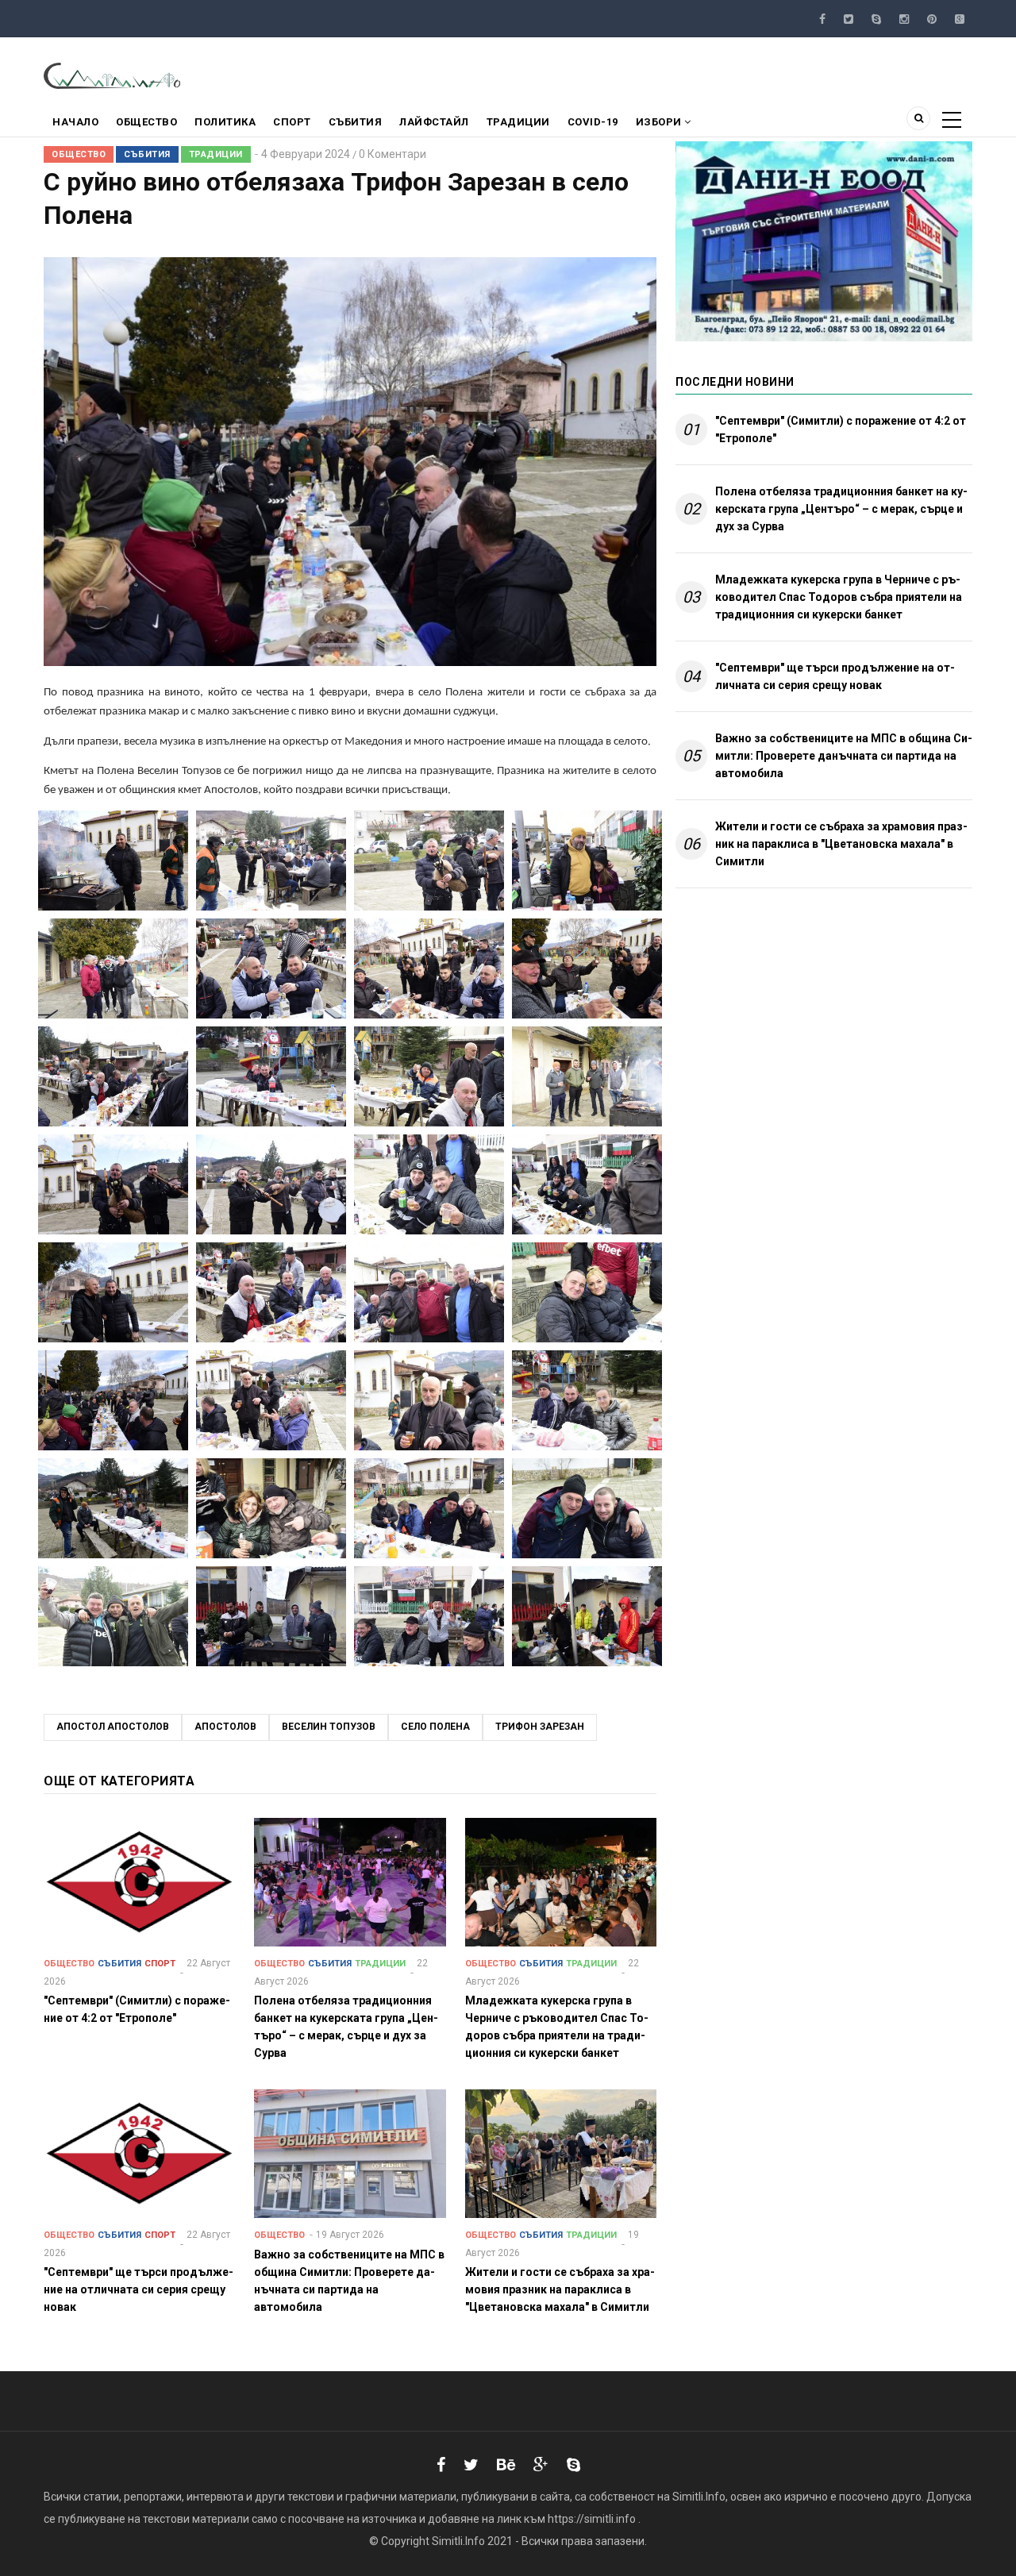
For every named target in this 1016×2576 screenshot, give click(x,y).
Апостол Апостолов (113, 1727)
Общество (146, 122)
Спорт (292, 122)
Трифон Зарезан (540, 1727)
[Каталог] (113, 75)
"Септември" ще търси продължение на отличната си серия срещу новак (835, 676)
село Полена (435, 1727)
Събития (356, 122)
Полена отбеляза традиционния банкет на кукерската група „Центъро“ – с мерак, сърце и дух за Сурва (841, 509)
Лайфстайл (434, 122)
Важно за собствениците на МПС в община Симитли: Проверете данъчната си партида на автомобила (844, 756)
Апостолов (225, 1727)
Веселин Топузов (329, 1727)
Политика (225, 122)
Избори (660, 122)
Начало (75, 122)
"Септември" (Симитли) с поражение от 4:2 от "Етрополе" (841, 429)
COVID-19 (593, 122)
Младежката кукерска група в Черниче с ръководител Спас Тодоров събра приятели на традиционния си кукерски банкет (839, 597)
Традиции (518, 122)
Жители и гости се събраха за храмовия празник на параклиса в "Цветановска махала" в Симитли (841, 844)
